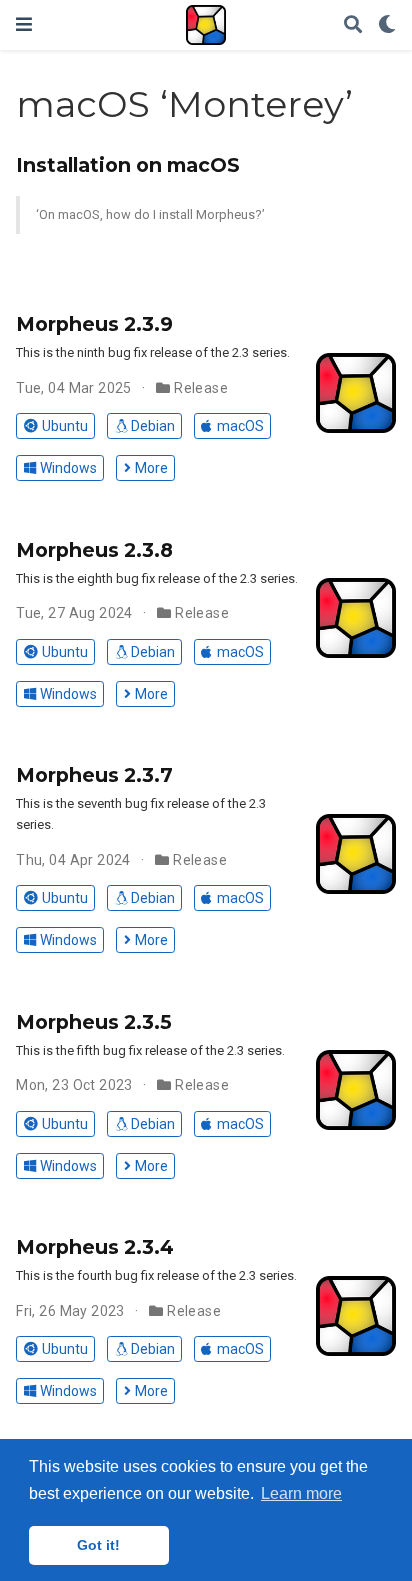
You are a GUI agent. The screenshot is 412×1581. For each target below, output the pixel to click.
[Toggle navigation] (24, 24)
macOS (240, 426)
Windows (68, 468)
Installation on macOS (128, 165)
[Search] (353, 25)
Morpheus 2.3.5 (94, 1022)
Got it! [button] (98, 1545)
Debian (153, 426)
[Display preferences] (387, 25)
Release (201, 388)
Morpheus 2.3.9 (94, 324)
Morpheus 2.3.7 (94, 775)
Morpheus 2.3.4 (95, 1247)
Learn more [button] (301, 1493)
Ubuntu (65, 426)
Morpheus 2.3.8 (94, 550)
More (151, 468)
